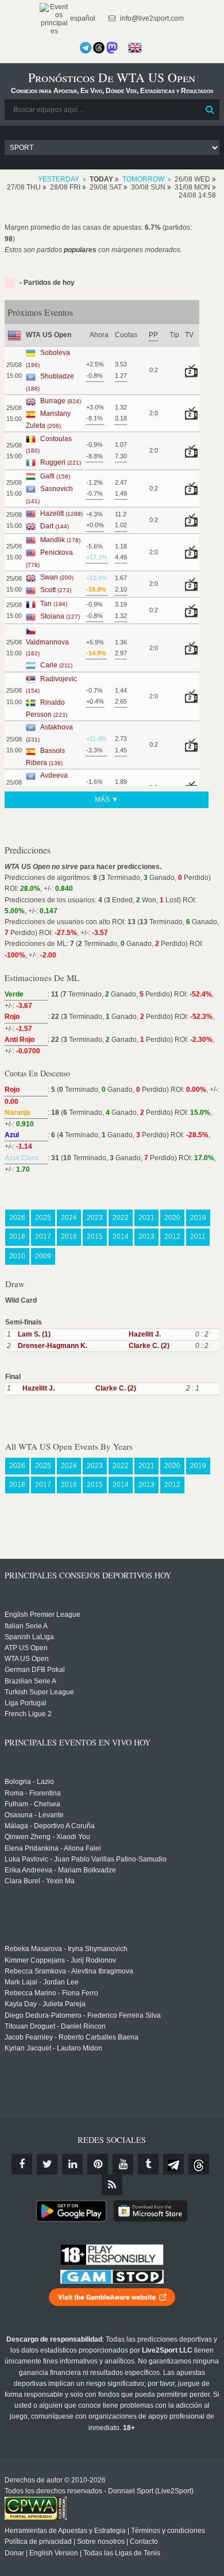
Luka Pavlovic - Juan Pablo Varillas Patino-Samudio (86, 1859)
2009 (43, 1256)
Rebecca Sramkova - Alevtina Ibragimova (69, 1971)
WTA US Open (27, 1659)
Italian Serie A (26, 1626)
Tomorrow (143, 179)
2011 (198, 1237)
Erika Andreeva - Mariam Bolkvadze (60, 1870)
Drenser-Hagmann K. (53, 1346)
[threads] (199, 2164)
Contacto (144, 2542)
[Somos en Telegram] (86, 48)
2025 (43, 1218)
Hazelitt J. (145, 1334)
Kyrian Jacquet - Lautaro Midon (53, 2048)
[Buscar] (210, 110)
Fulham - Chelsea (32, 1804)
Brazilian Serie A (30, 1681)
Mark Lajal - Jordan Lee (42, 1982)
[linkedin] (72, 2164)
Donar (14, 2553)
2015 (95, 1237)
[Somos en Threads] (99, 48)
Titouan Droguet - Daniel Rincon (55, 2026)
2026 (17, 1218)
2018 (17, 1237)
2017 (43, 1237)
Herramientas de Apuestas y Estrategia (65, 2531)
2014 (121, 1237)
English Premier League (43, 1615)
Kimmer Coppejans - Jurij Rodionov (60, 1960)
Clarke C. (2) (149, 1346)
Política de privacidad (38, 2542)
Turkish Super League (39, 1692)
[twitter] (47, 2164)
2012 (172, 1237)
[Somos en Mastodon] (112, 48)
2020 (172, 1218)
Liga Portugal (26, 1703)
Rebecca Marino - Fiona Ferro (51, 1993)
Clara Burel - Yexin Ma (40, 1881)
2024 (69, 1218)
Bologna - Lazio (29, 1782)
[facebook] (22, 2164)
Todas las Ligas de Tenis (122, 2553)
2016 (69, 1237)
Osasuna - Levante (34, 1815)
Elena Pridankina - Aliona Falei (53, 1848)
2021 (146, 1218)
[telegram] (173, 2164)
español (82, 18)
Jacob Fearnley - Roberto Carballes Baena (72, 2037)
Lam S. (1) (34, 1334)
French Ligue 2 (28, 1714)
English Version (54, 2553)
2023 (95, 1218)
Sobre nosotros (101, 2542)
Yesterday (59, 179)
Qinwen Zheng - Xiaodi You (47, 1837)
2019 (198, 1218)
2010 (17, 1256)
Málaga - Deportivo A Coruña (50, 1826)
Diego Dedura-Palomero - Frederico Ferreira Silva (83, 2015)
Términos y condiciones (168, 2531)
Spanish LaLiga (29, 1637)
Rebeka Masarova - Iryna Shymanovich (66, 1949)
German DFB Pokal (35, 1670)
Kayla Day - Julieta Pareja (45, 2004)
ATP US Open (26, 1648)
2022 (121, 1218)
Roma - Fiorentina (33, 1793)
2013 (146, 1237)
